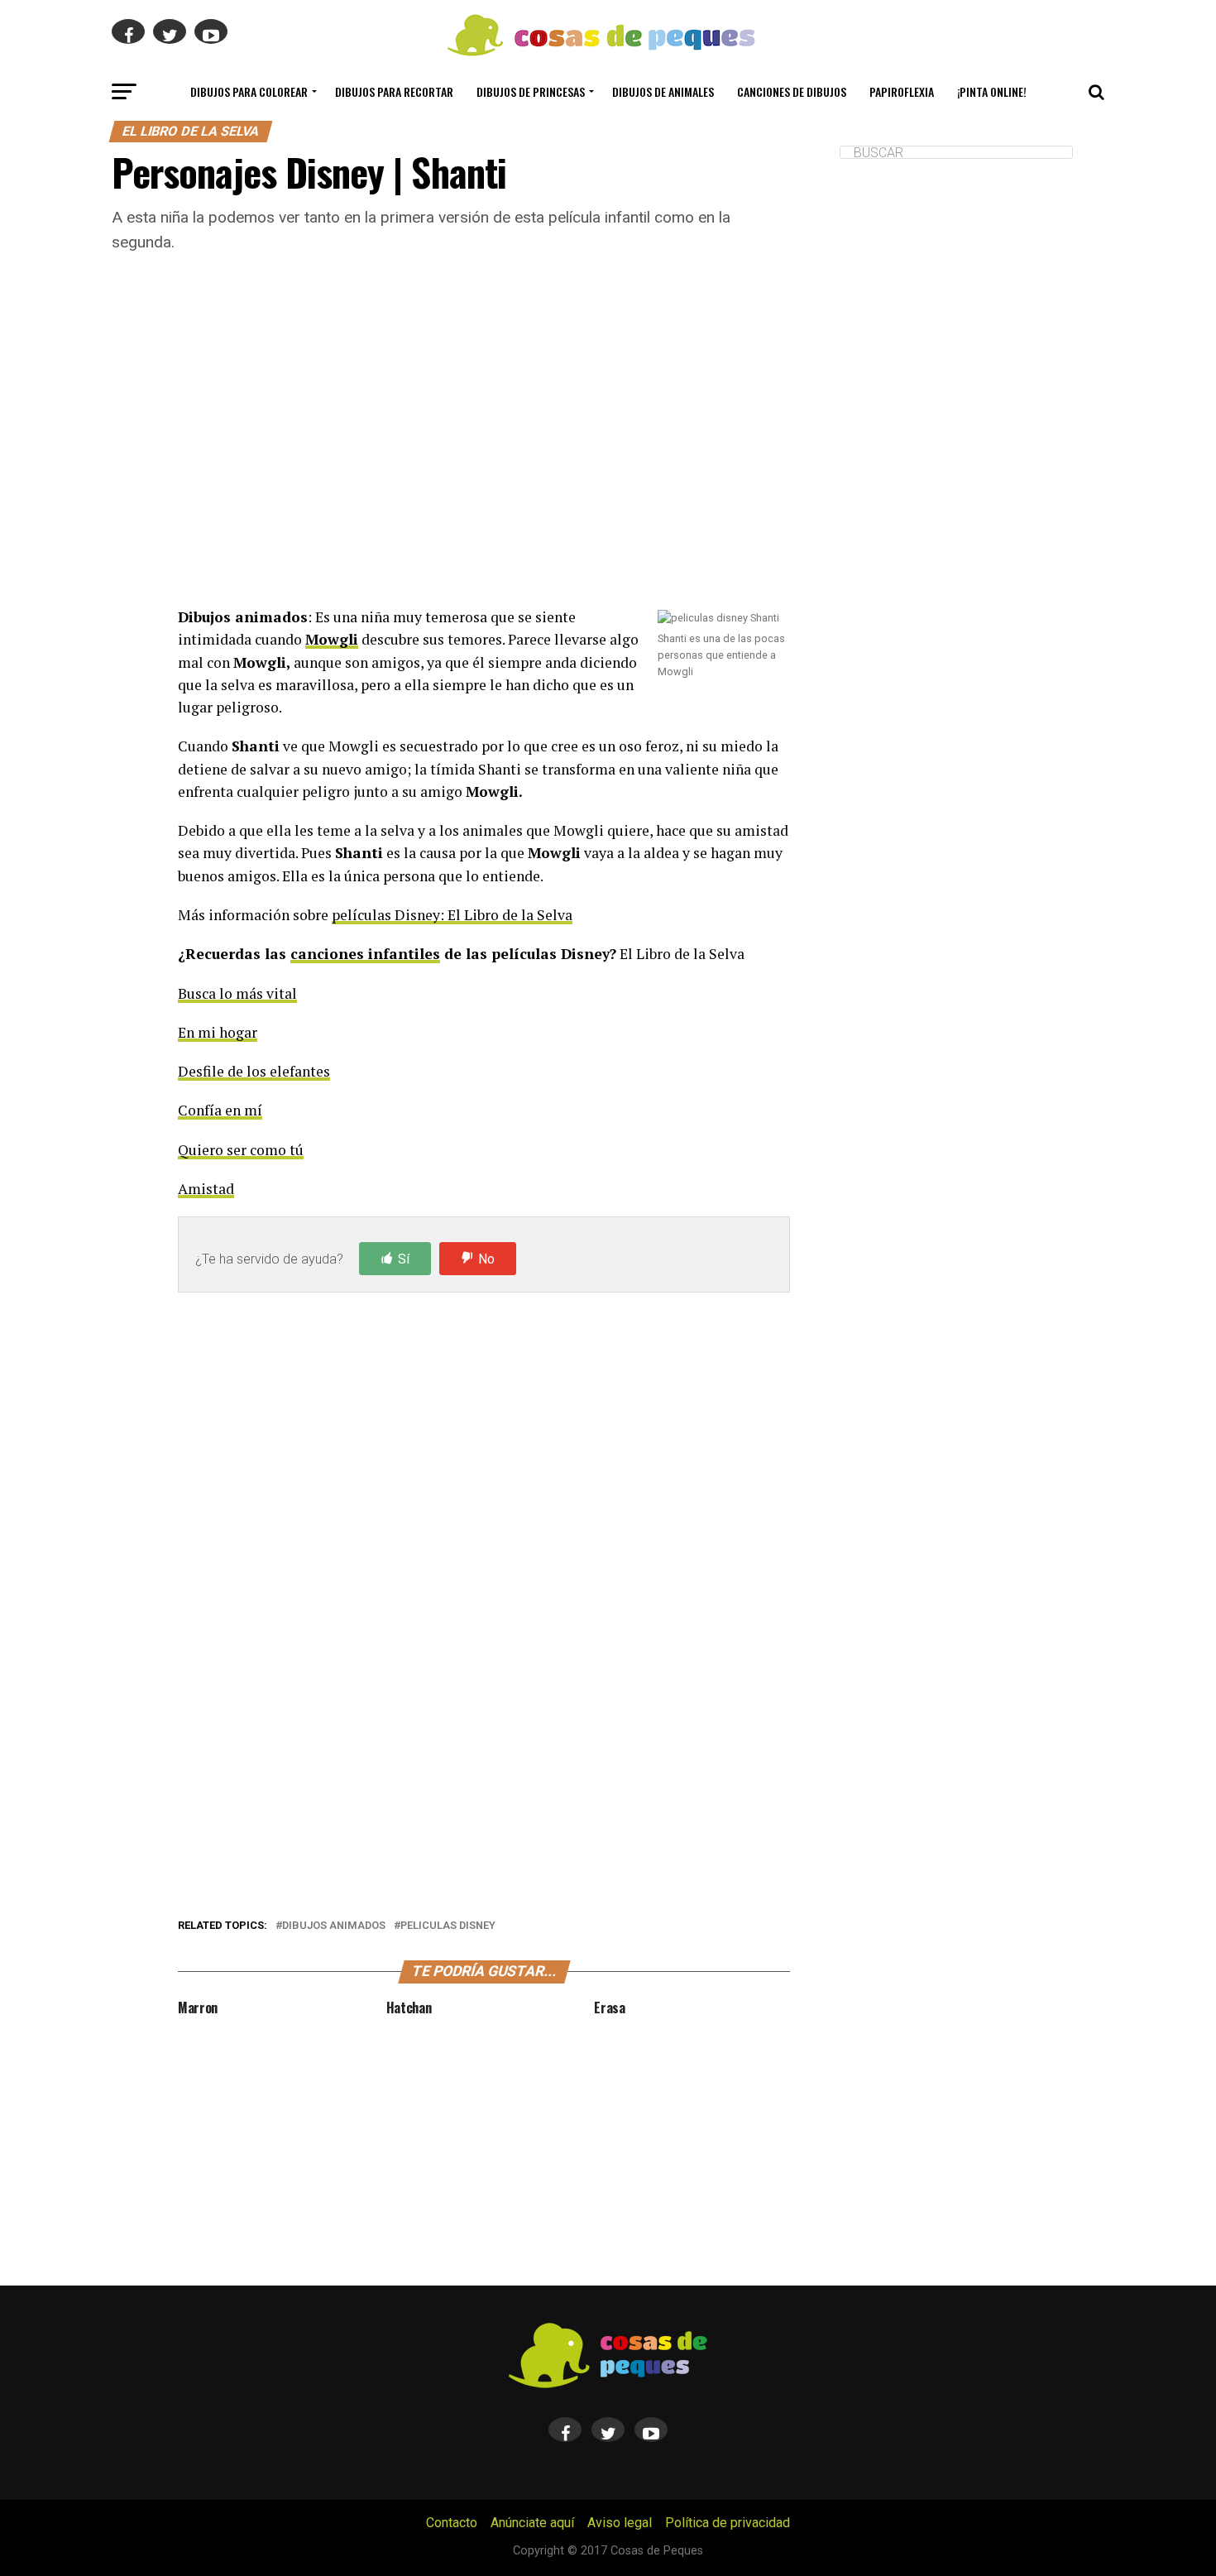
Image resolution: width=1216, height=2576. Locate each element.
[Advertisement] (484, 451)
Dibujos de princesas (531, 91)
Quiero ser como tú (241, 1150)
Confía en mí (220, 1110)
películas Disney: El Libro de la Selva (452, 915)
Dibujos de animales (663, 91)
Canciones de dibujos (792, 91)
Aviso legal (620, 2523)
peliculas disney (448, 1926)
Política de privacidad (728, 2523)
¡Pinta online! (992, 91)
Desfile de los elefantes (254, 1071)
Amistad (206, 1189)
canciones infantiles (365, 954)
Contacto (452, 2523)
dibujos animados (334, 1926)
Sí (404, 1259)
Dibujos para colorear (249, 91)
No (486, 1259)
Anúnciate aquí (532, 2523)
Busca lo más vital (237, 993)
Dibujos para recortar (394, 91)
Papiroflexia (902, 91)
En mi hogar (218, 1032)
